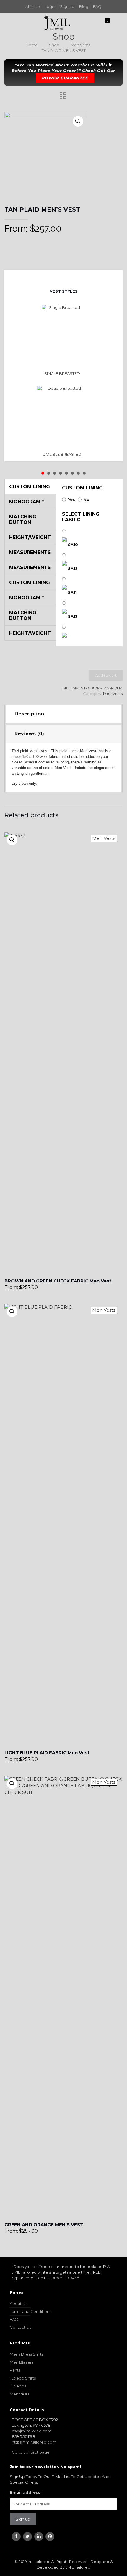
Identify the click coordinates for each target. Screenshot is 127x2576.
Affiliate (33, 6)
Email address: (26, 2492)
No (87, 499)
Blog (84, 6)
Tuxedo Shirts (23, 2378)
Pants (15, 2370)
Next (68, 278)
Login (50, 6)
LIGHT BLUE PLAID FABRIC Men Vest (47, 1752)
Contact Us (20, 2327)
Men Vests (80, 45)
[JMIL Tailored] (57, 22)
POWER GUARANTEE (65, 78)
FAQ (97, 6)
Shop (54, 45)
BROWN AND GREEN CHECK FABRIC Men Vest (58, 1281)
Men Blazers (22, 2362)
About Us (18, 2303)
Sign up (67, 6)
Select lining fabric (81, 517)
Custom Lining (82, 488)
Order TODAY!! (65, 2278)
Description (29, 714)
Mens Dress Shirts (27, 2354)
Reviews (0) (29, 734)
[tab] (64, 714)
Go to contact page (31, 2452)
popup (12, 840)
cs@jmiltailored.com (32, 2431)
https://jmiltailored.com (34, 2442)
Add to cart (106, 675)
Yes (71, 499)
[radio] (64, 340)
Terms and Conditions (30, 2311)
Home (32, 45)
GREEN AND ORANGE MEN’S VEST (44, 2224)
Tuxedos (18, 2386)
